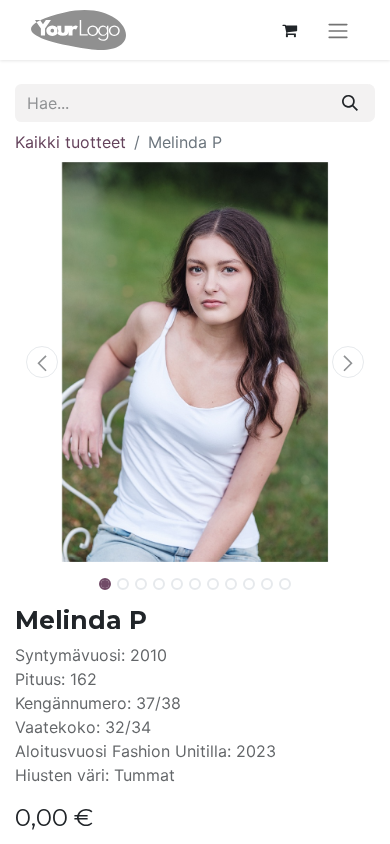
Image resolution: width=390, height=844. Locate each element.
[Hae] (350, 103)
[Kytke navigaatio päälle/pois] (338, 30)
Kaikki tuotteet (70, 142)
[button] (42, 362)
